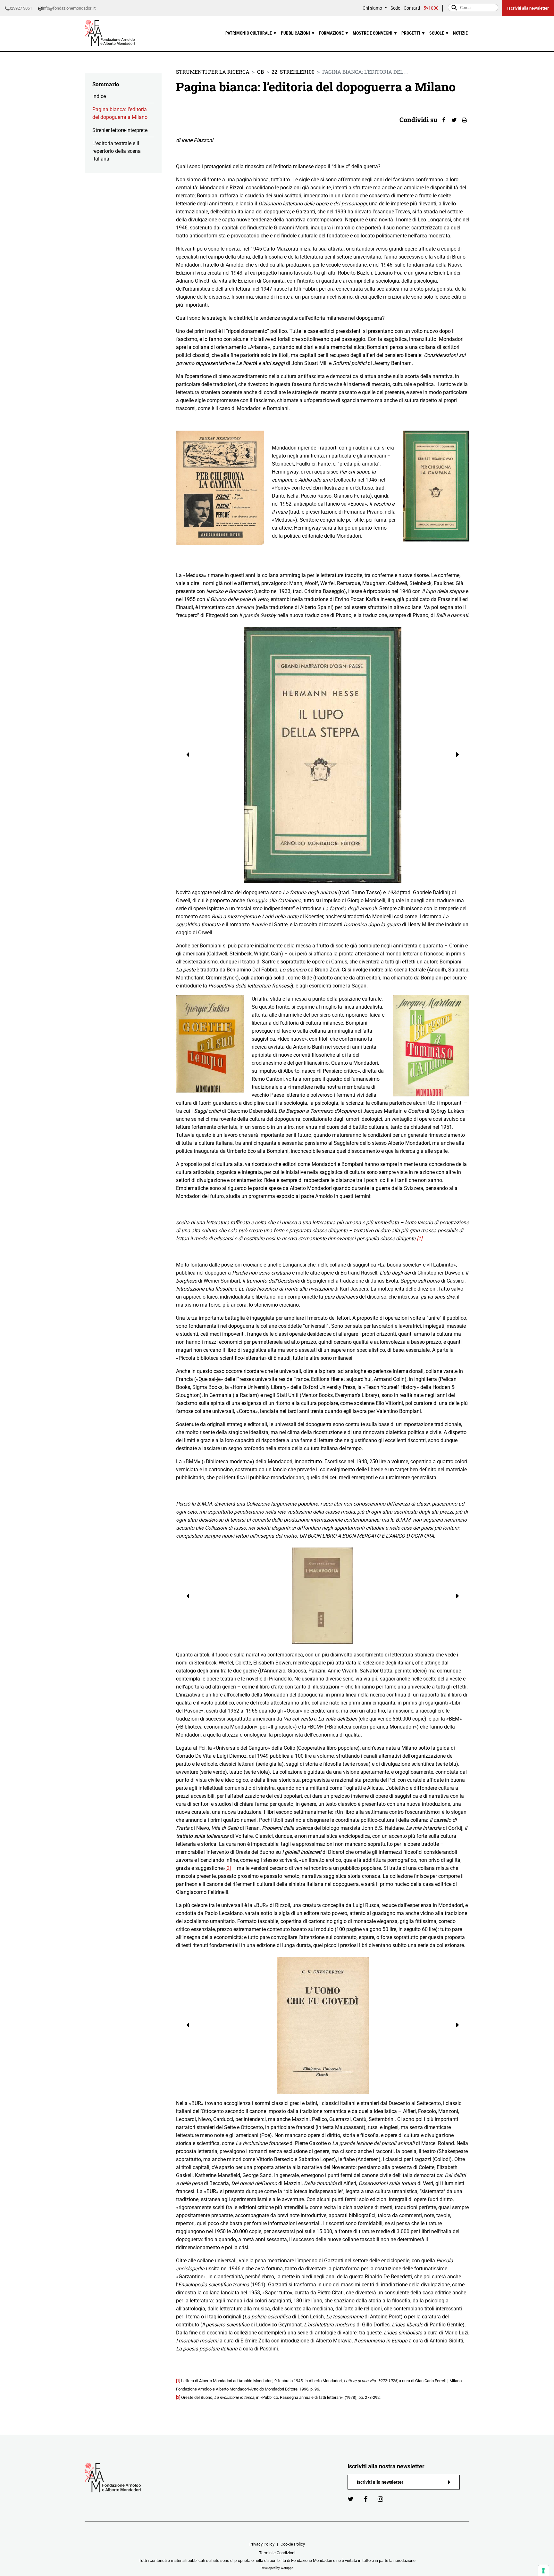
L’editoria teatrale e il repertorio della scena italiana (117, 151)
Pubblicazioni (298, 33)
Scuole (439, 33)
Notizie (460, 33)
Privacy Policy (262, 2544)
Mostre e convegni (375, 33)
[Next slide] (462, 755)
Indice (99, 96)
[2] (228, 1868)
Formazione (334, 33)
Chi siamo (373, 8)
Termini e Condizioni (277, 2553)
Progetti (413, 33)
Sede (395, 8)
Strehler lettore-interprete (120, 130)
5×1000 (431, 8)
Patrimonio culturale (251, 33)
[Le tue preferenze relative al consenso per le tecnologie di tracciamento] (543, 2571)
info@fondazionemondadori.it (69, 8)
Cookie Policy (293, 2544)
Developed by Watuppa (277, 2568)
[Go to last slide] (184, 755)
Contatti (412, 8)
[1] (420, 1238)
